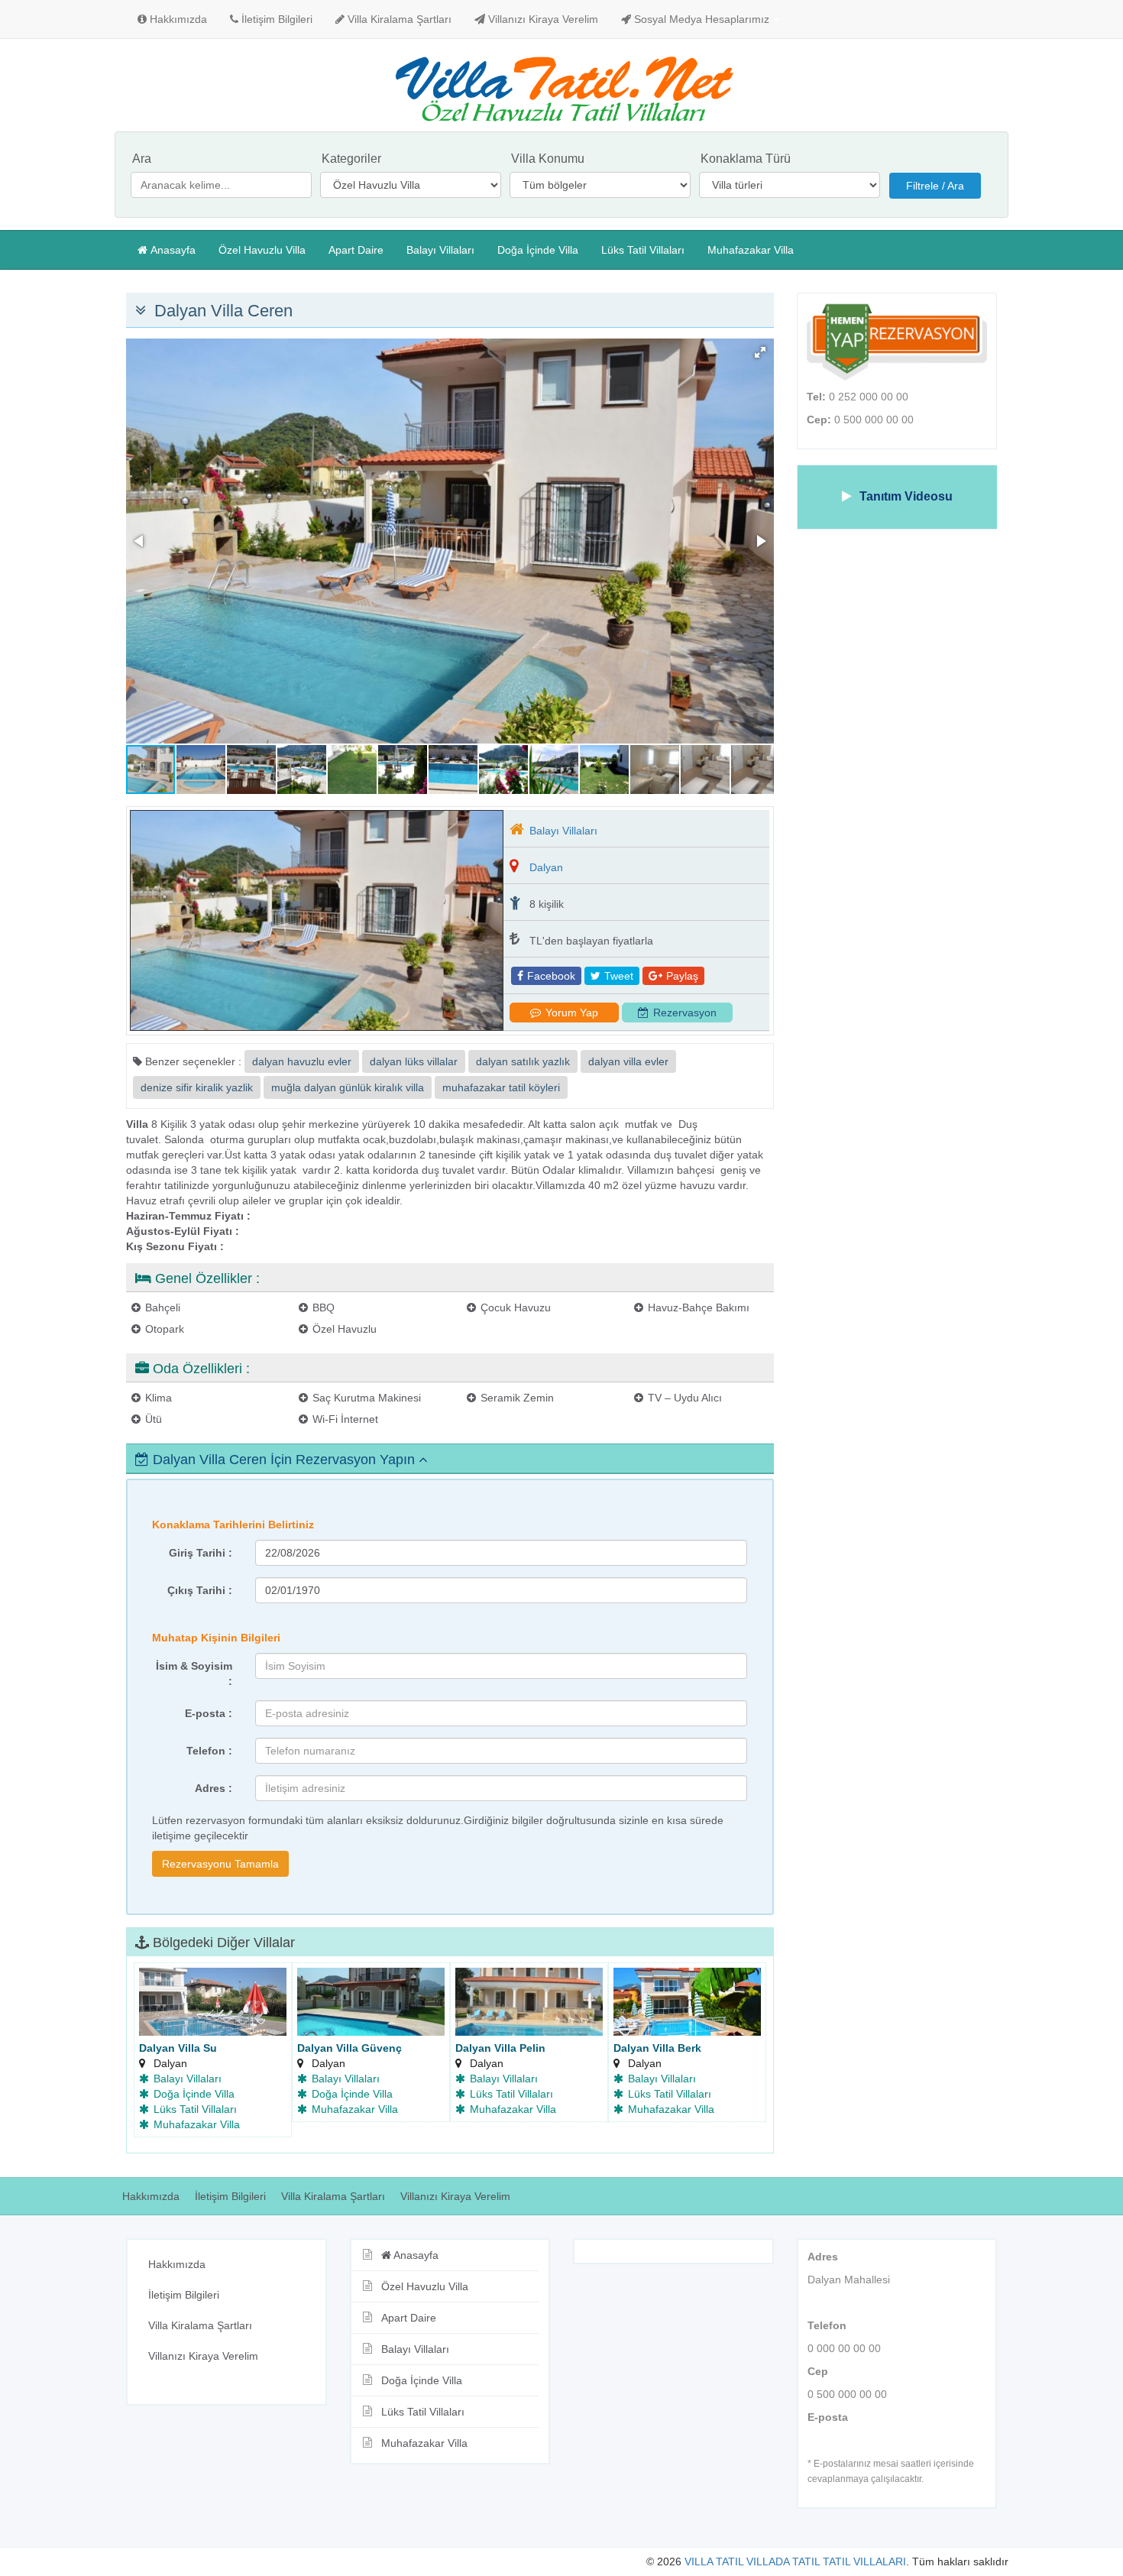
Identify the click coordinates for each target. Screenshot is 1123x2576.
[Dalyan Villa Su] (213, 2003)
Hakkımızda (177, 19)
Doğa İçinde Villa (538, 250)
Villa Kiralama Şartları (398, 19)
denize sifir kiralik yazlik (197, 1087)
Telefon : (209, 1751)
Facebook (551, 976)
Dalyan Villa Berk (657, 2048)
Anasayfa (173, 250)
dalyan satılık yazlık (523, 1061)
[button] (760, 352)
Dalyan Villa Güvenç (350, 2048)
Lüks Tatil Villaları (643, 250)
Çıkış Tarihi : (200, 1590)
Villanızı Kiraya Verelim (542, 19)
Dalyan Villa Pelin (500, 2048)
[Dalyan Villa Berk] (687, 2003)
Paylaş (682, 976)
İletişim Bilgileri (275, 19)
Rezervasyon (685, 1013)
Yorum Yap (572, 1013)
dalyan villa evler (628, 1061)
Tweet (619, 976)
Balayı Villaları (440, 250)
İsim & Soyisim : (194, 1674)
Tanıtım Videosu (906, 496)
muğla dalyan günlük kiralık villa (348, 1087)
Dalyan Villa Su (178, 2048)
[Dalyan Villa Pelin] (529, 2003)
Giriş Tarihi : (201, 1553)
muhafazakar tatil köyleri (501, 1087)
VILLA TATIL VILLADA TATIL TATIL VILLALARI (795, 2561)
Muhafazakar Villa (751, 250)
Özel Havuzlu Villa (262, 250)
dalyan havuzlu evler (302, 1061)
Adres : (214, 1788)
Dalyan (546, 867)
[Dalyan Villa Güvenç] (371, 2003)
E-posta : (209, 1713)
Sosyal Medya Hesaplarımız (702, 19)
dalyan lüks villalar (414, 1061)
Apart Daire (356, 250)
